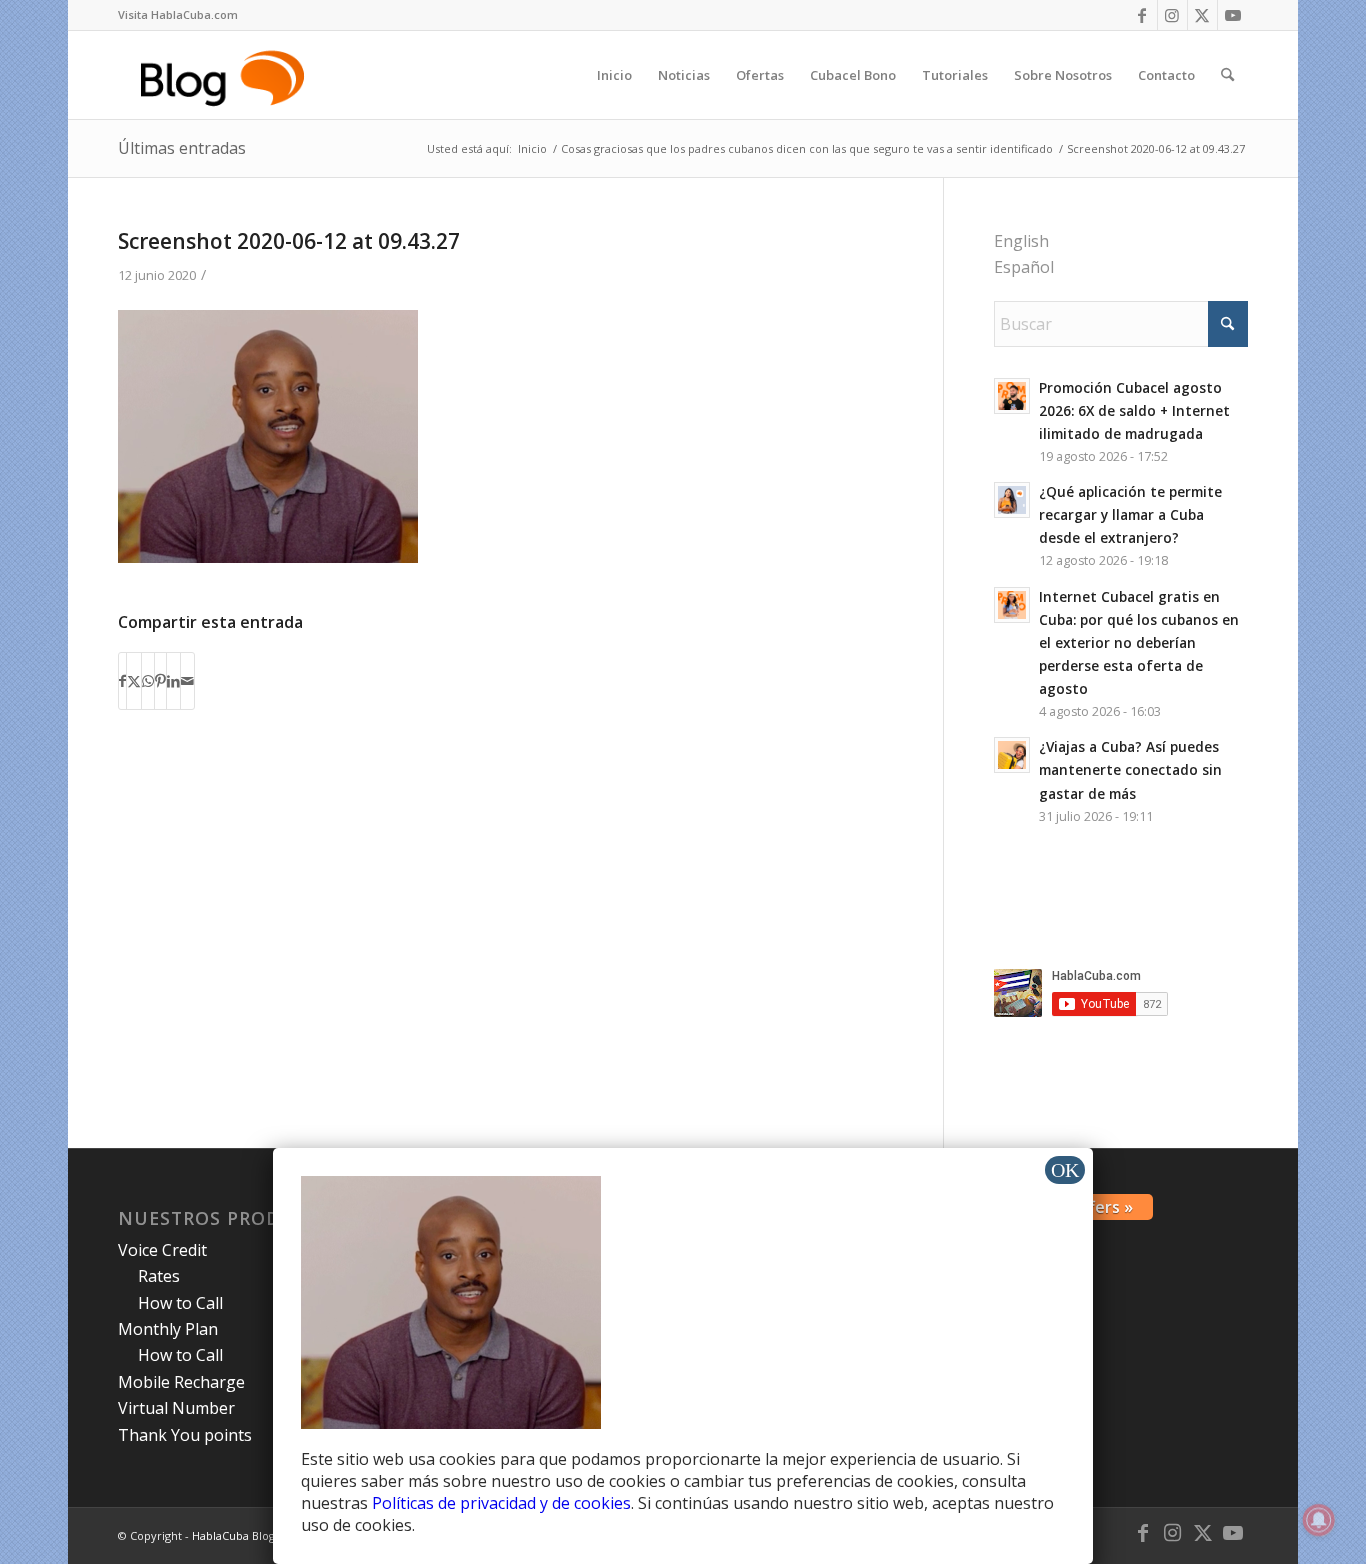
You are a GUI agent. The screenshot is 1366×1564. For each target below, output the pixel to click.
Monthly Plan (168, 1329)
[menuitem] (178, 15)
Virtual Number (176, 1408)
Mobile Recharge (181, 1382)
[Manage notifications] (1319, 1520)
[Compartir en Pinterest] (160, 681)
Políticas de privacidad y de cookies (501, 1503)
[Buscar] (1227, 75)
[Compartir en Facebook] (122, 681)
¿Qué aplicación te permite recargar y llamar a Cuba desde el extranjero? (1130, 514)
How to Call (180, 1303)
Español (1024, 267)
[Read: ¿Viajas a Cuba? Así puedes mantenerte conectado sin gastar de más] (1012, 755)
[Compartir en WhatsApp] (148, 681)
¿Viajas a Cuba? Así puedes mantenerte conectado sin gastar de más (1130, 769)
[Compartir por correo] (187, 681)
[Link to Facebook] (1142, 15)
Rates (159, 1276)
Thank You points (185, 1435)
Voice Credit (162, 1250)
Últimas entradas (182, 148)
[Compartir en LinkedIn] (173, 681)
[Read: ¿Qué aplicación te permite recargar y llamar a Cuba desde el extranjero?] (1012, 500)
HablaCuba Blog (233, 1535)
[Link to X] (1202, 15)
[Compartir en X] (134, 681)
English (1021, 241)
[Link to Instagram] (1172, 15)
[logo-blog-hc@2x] (225, 75)
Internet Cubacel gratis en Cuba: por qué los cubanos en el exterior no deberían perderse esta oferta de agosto (1139, 643)
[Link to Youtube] (1233, 15)
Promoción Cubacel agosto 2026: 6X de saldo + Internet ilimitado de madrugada (1134, 410)
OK (1065, 1170)
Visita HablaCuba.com (178, 14)
